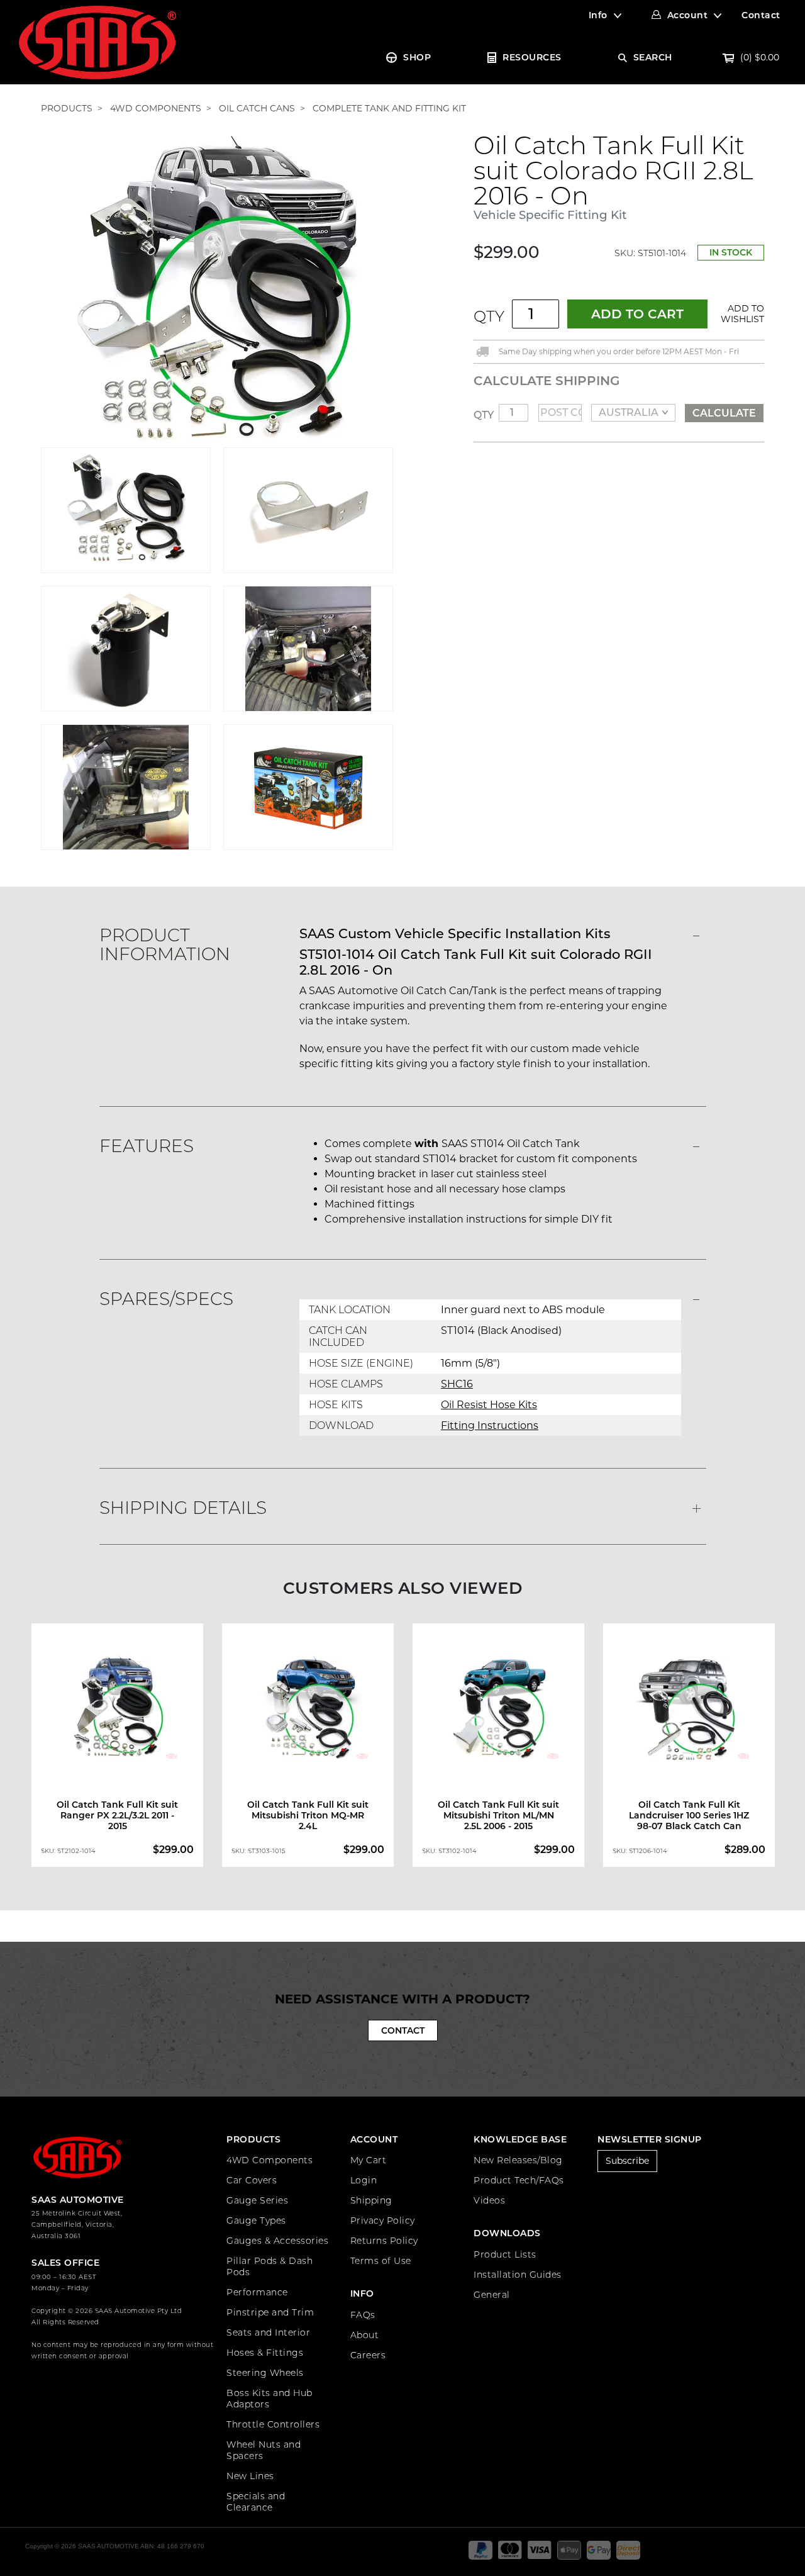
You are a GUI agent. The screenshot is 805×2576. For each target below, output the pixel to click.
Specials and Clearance (256, 2502)
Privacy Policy (383, 2220)
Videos (489, 2200)
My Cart (369, 2160)
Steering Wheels (265, 2373)
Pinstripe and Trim (270, 2312)
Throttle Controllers (273, 2424)
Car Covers (252, 2180)
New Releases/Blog (518, 2160)
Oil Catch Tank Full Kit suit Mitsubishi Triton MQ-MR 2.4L (308, 1815)
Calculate (724, 413)
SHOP (417, 57)
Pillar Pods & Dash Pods (269, 2266)
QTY (489, 316)
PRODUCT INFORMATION (165, 944)
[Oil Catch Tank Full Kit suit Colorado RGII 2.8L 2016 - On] (217, 289)
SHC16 (457, 1384)
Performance (257, 2292)
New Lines (250, 2476)
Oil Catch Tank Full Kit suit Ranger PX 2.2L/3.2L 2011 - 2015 (117, 1815)
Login (364, 2180)
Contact (761, 15)
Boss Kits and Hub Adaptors (269, 2399)
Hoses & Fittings (265, 2353)
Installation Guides (518, 2275)
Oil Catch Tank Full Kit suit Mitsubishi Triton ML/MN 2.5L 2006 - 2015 (498, 1815)
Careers (368, 2355)
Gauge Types (256, 2220)
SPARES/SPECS (166, 1299)
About (365, 2335)
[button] (740, 314)
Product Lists (505, 2254)
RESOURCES (532, 57)
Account (688, 15)
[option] (117, 1748)
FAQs (363, 2315)
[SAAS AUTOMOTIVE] (97, 42)
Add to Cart (637, 314)
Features (147, 1146)
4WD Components (269, 2160)
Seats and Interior (268, 2332)
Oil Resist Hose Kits (489, 1405)
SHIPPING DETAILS (183, 1508)
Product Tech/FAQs (519, 2180)
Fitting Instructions (490, 1425)
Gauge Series (257, 2200)
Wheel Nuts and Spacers (264, 2450)
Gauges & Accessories (277, 2241)
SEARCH (653, 57)
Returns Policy (384, 2241)
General (492, 2295)
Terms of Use (381, 2261)
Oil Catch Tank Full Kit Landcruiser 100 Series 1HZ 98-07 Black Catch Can (689, 1815)
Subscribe (627, 2161)
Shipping (371, 2200)
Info (598, 15)
